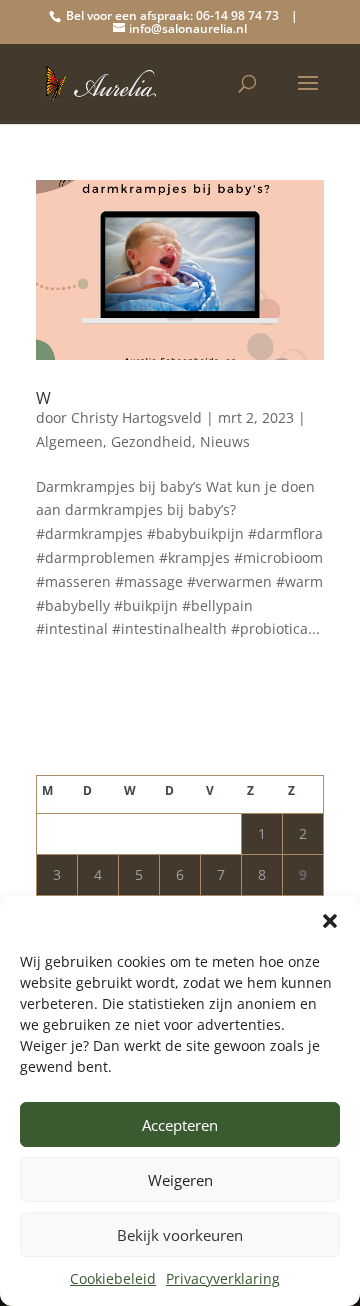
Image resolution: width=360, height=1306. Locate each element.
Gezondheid (151, 441)
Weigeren (180, 1180)
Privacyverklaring (223, 1278)
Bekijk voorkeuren (180, 1235)
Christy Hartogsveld (136, 417)
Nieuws (225, 441)
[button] (330, 921)
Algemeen (69, 441)
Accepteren (180, 1125)
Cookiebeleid (113, 1278)
